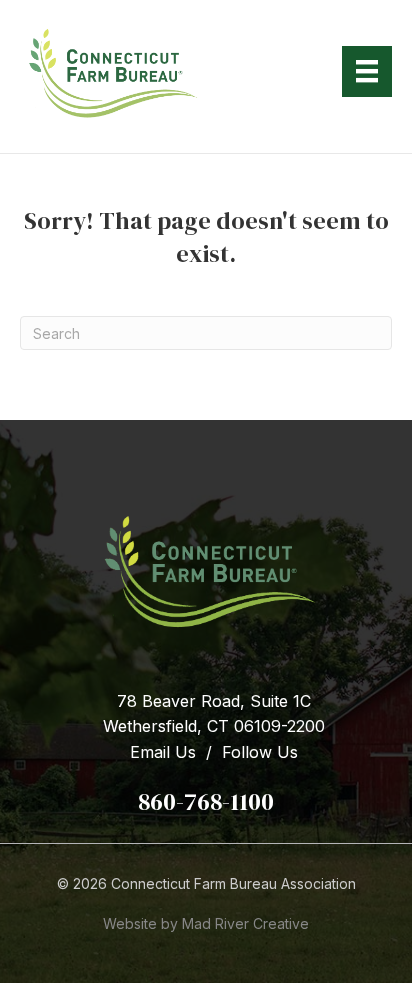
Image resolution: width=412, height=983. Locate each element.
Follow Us (260, 752)
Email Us (163, 752)
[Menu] (367, 71)
